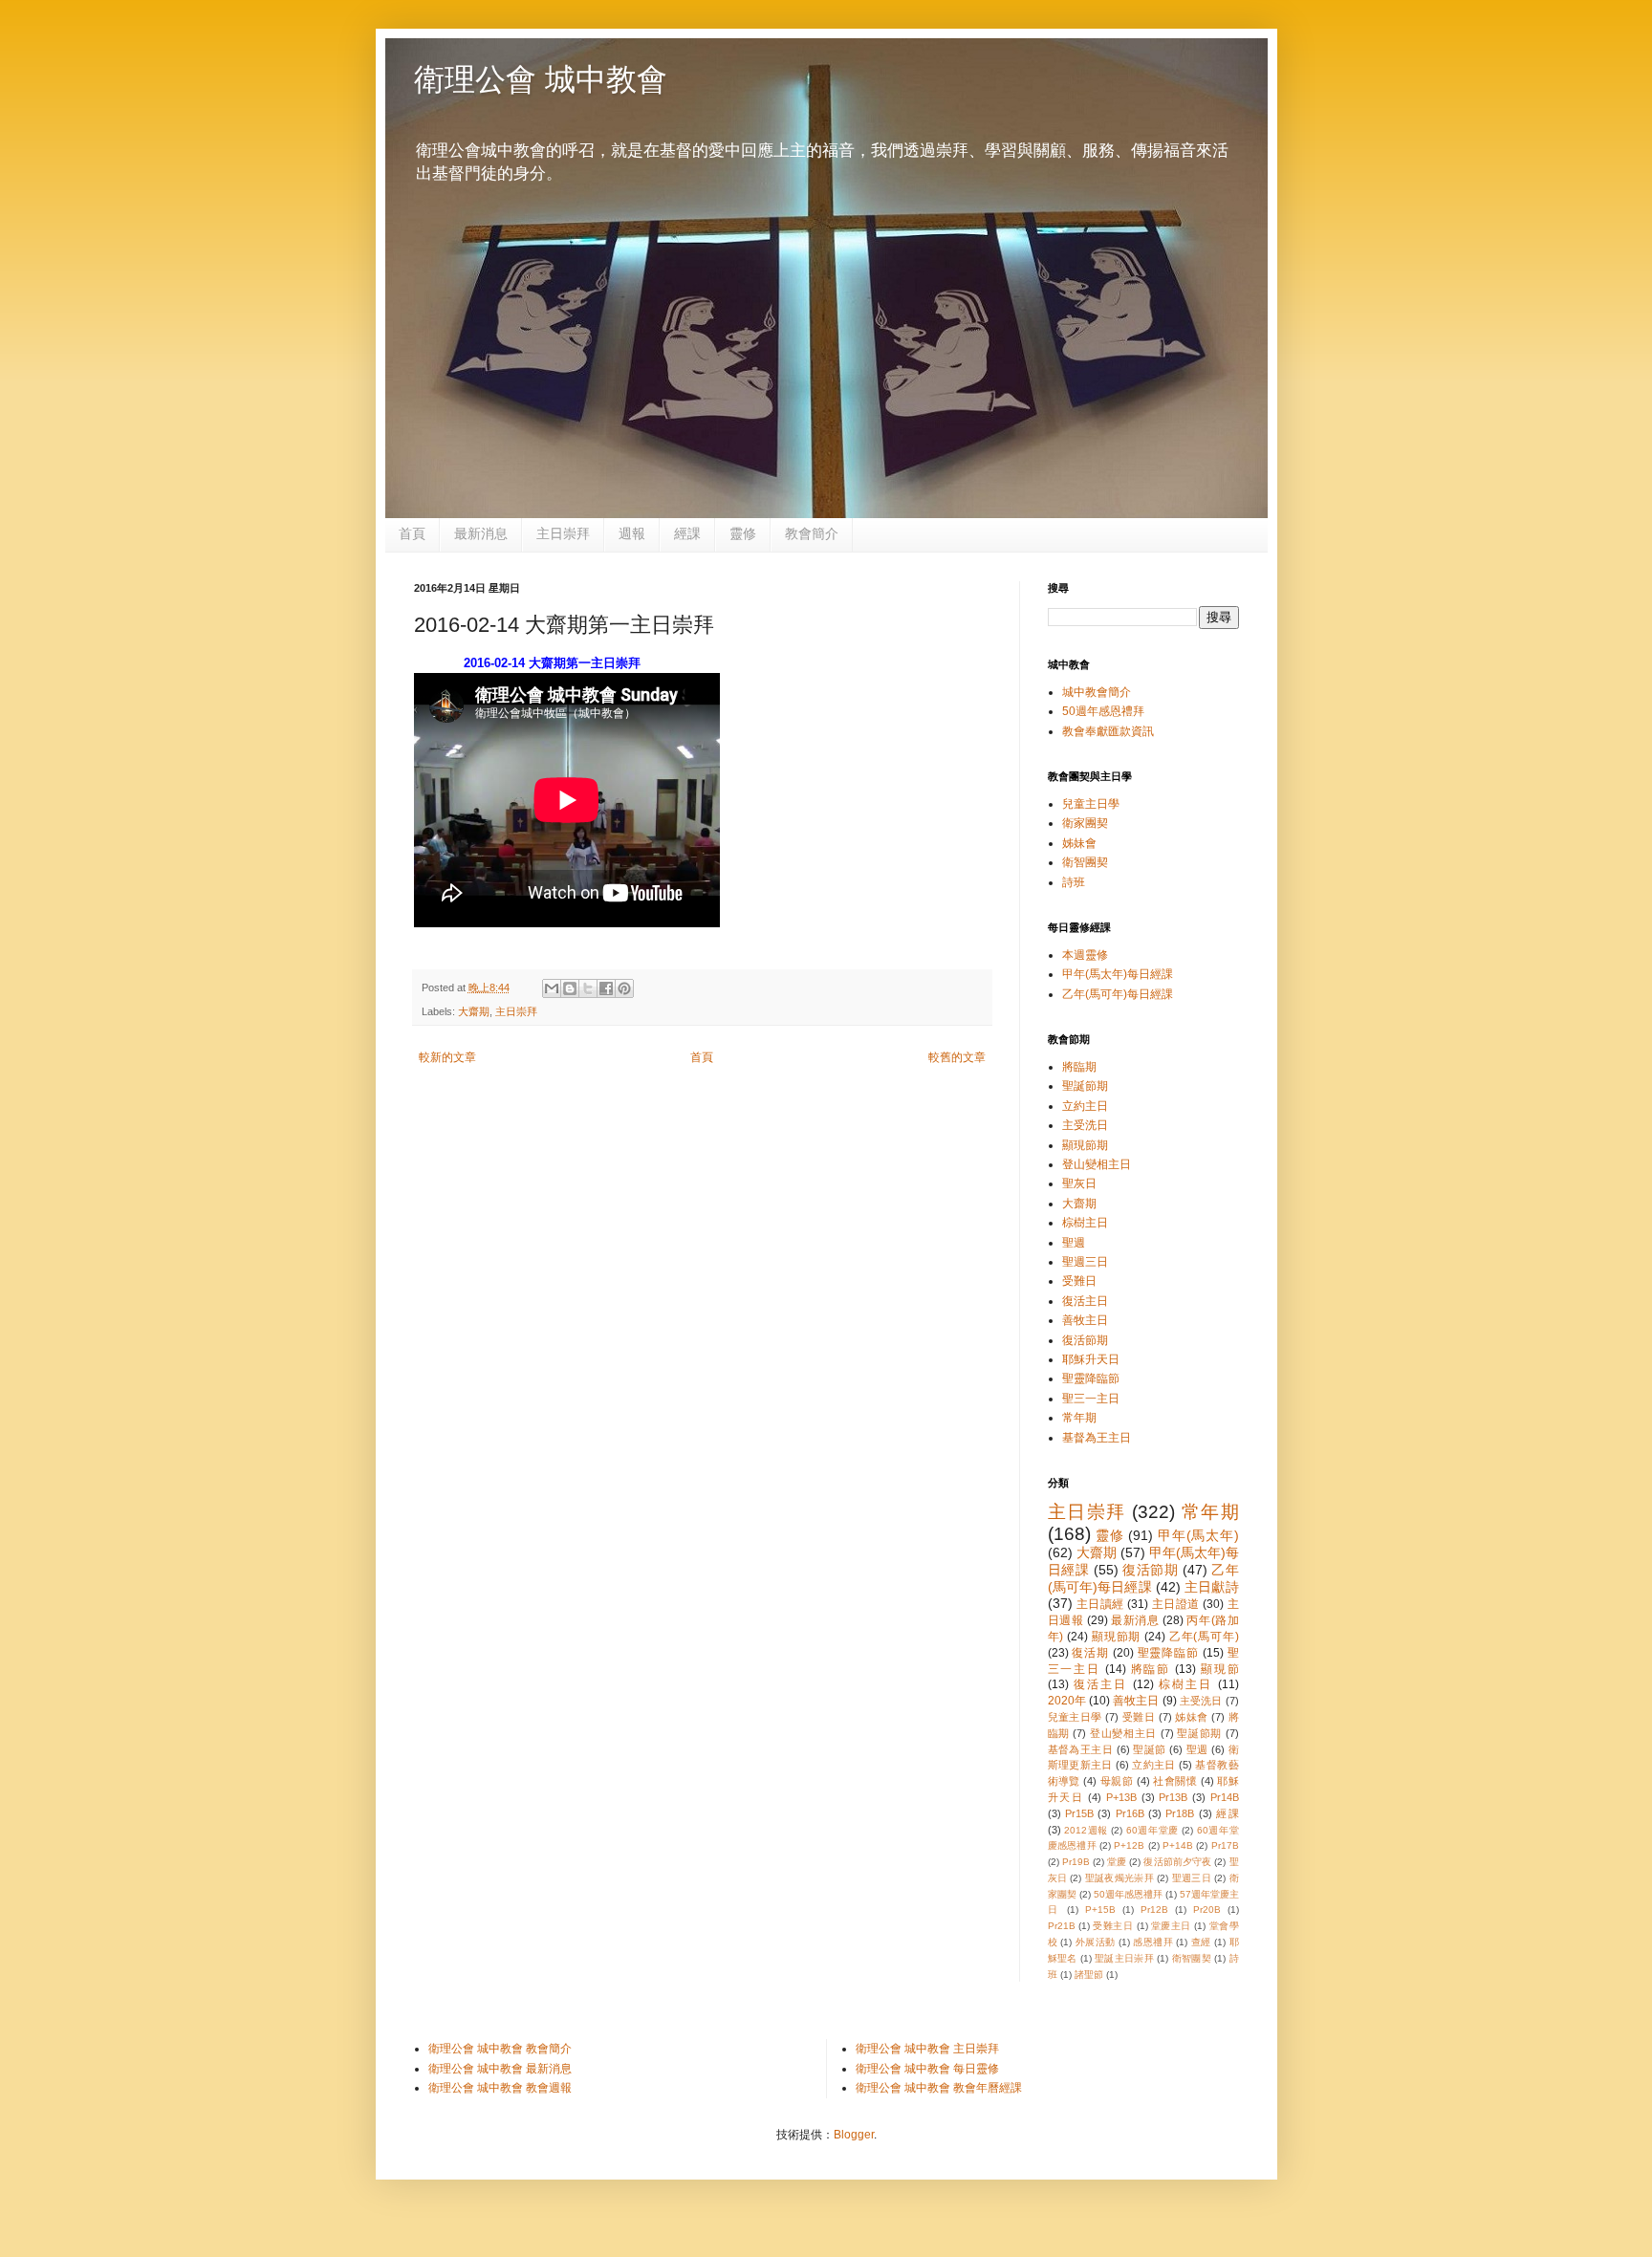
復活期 (1090, 1653)
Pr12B (1154, 1910)
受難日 (1079, 1281)
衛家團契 (1085, 823)
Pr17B (1225, 1845)
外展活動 (1096, 1942)
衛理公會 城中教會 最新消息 (500, 2069)
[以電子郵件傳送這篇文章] (552, 988)
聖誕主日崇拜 (1124, 1958)
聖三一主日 (1091, 1399)
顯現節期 (1085, 1145)
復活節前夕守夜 (1177, 1862)
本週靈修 (1085, 955)
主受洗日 (1085, 1125)
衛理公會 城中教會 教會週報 (500, 2088)
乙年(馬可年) (1204, 1637)
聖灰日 (1079, 1183)
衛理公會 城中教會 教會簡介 (500, 2049)
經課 (687, 533)
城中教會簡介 (1097, 692)
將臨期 (1079, 1067)
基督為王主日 (1097, 1438)
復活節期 (1085, 1340)
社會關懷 (1175, 1781)
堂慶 (1117, 1862)
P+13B (1121, 1797)
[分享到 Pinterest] (624, 988)
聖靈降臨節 (1091, 1378)
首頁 (412, 533)
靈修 (743, 533)
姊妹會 (1079, 843)
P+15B (1100, 1910)
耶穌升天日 (1091, 1359)
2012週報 (1086, 1830)
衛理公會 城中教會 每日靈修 (927, 2069)
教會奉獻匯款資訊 (1108, 731)
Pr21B (1062, 1926)
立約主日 (1085, 1106)
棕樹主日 (1085, 1223)
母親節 (1117, 1781)
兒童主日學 (1091, 804)
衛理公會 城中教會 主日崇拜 (927, 2049)
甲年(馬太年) (1198, 1535)
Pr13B (1173, 1797)
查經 (1201, 1942)
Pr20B (1207, 1910)
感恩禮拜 (1153, 1942)
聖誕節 (1149, 1749)
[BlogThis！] (570, 988)
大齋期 (474, 1011)
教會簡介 (812, 533)
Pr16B (1130, 1813)
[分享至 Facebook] (606, 988)
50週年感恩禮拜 (1103, 711)
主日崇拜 (563, 533)
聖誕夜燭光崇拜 (1119, 1878)
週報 (632, 533)
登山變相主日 (1097, 1164)
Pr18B (1180, 1813)
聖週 (1074, 1243)
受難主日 (1113, 1926)
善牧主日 (1085, 1320)
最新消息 (481, 533)
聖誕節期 (1085, 1086)
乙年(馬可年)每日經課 (1118, 994)
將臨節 (1151, 1669)
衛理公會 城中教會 (541, 79)
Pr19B (1076, 1862)
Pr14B (1225, 1797)
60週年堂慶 (1152, 1830)
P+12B (1129, 1845)
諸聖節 (1089, 1975)
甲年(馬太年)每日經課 (1118, 974)
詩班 (1074, 882)
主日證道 (1176, 1604)
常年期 (1079, 1418)
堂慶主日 (1171, 1926)
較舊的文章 (957, 1057)
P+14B (1178, 1845)
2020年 (1067, 1701)
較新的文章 (447, 1057)
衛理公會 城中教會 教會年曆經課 (939, 2088)
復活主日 (1085, 1301)
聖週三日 (1085, 1262)
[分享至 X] (588, 988)
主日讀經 (1100, 1604)
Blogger (854, 2135)
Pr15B (1079, 1813)
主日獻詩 (1211, 1587)
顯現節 (1220, 1669)
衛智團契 (1085, 862)
